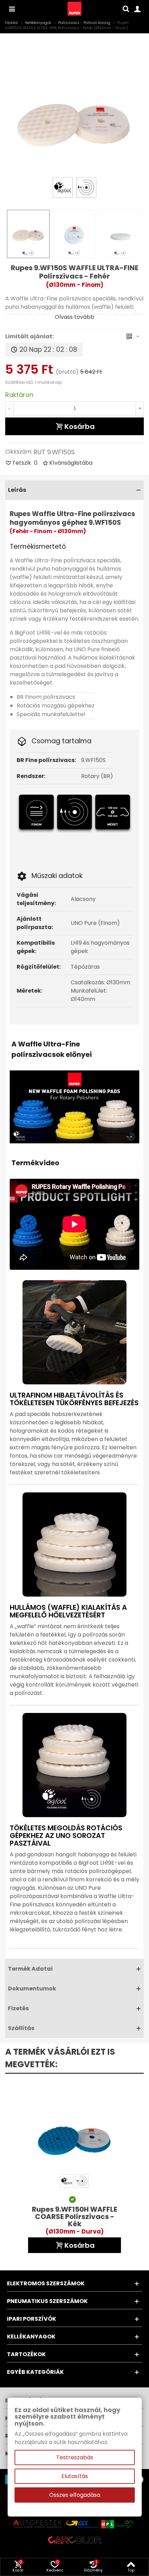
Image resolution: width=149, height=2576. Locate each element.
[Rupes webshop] (74, 9)
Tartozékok (26, 2354)
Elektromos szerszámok (46, 2283)
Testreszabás (75, 2457)
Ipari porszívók (32, 2319)
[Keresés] (126, 9)
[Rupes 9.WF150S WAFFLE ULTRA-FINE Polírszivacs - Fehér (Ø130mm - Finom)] (74, 118)
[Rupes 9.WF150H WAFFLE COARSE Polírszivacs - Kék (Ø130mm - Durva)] (74, 2136)
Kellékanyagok (31, 2337)
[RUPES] (12, 9)
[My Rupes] (137, 9)
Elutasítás (75, 2476)
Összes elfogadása (75, 2495)
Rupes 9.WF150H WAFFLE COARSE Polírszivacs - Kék (74, 2221)
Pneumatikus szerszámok (47, 2301)
